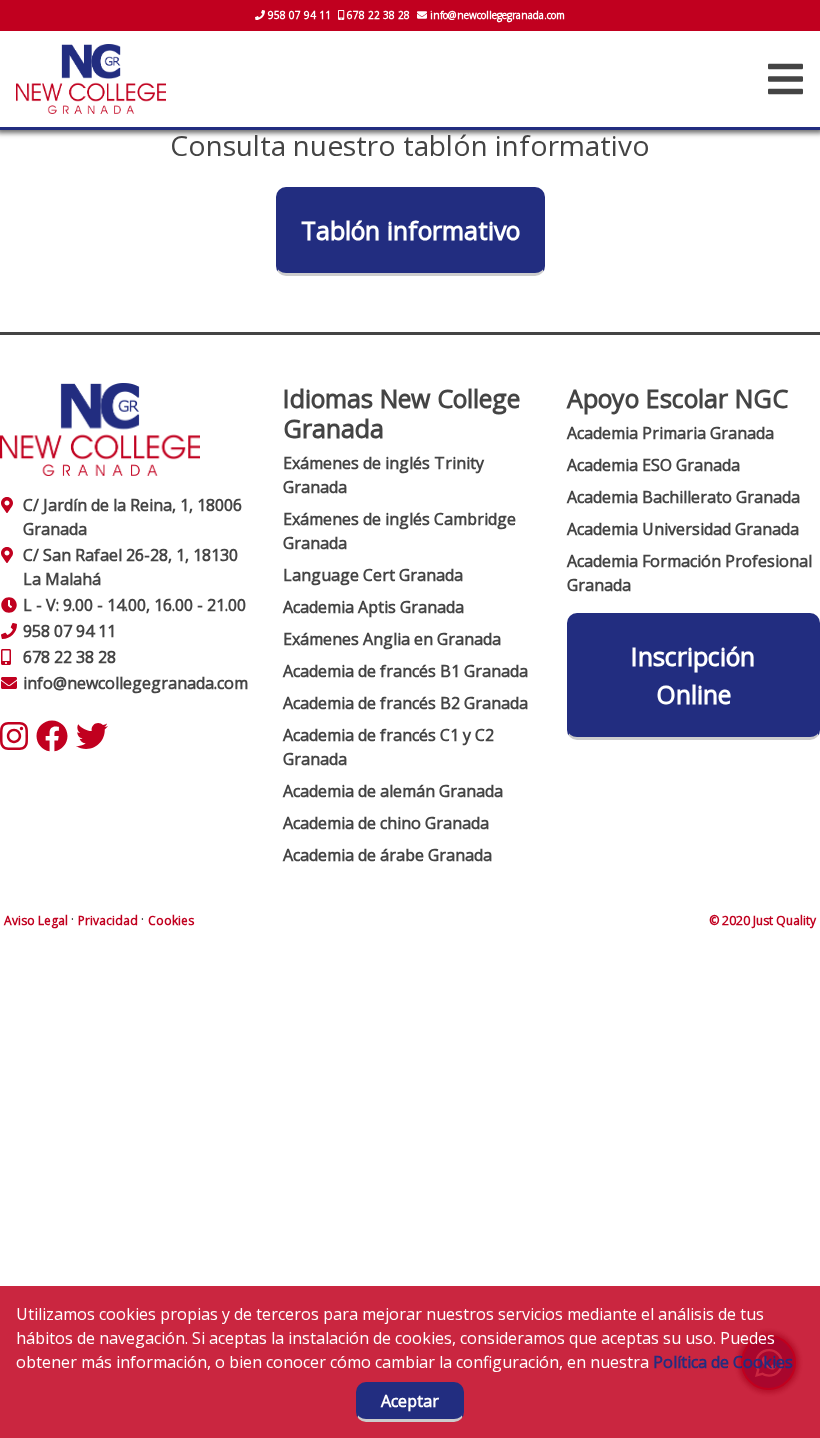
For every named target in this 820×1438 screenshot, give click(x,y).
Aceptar (410, 1401)
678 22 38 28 (378, 15)
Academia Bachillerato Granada (683, 497)
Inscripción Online (693, 675)
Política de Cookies (723, 1362)
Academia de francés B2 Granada (405, 703)
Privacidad (109, 920)
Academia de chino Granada (386, 823)
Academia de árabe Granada (387, 855)
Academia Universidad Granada (683, 529)
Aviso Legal (37, 920)
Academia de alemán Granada (393, 791)
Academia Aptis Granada (373, 607)
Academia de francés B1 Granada (405, 671)
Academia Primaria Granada (670, 433)
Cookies (171, 920)
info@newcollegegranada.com (496, 15)
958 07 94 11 (299, 15)
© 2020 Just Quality (762, 920)
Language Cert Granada (373, 575)
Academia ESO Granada (653, 465)
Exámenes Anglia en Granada (392, 639)
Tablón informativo (410, 230)
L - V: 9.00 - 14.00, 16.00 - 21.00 (134, 605)
